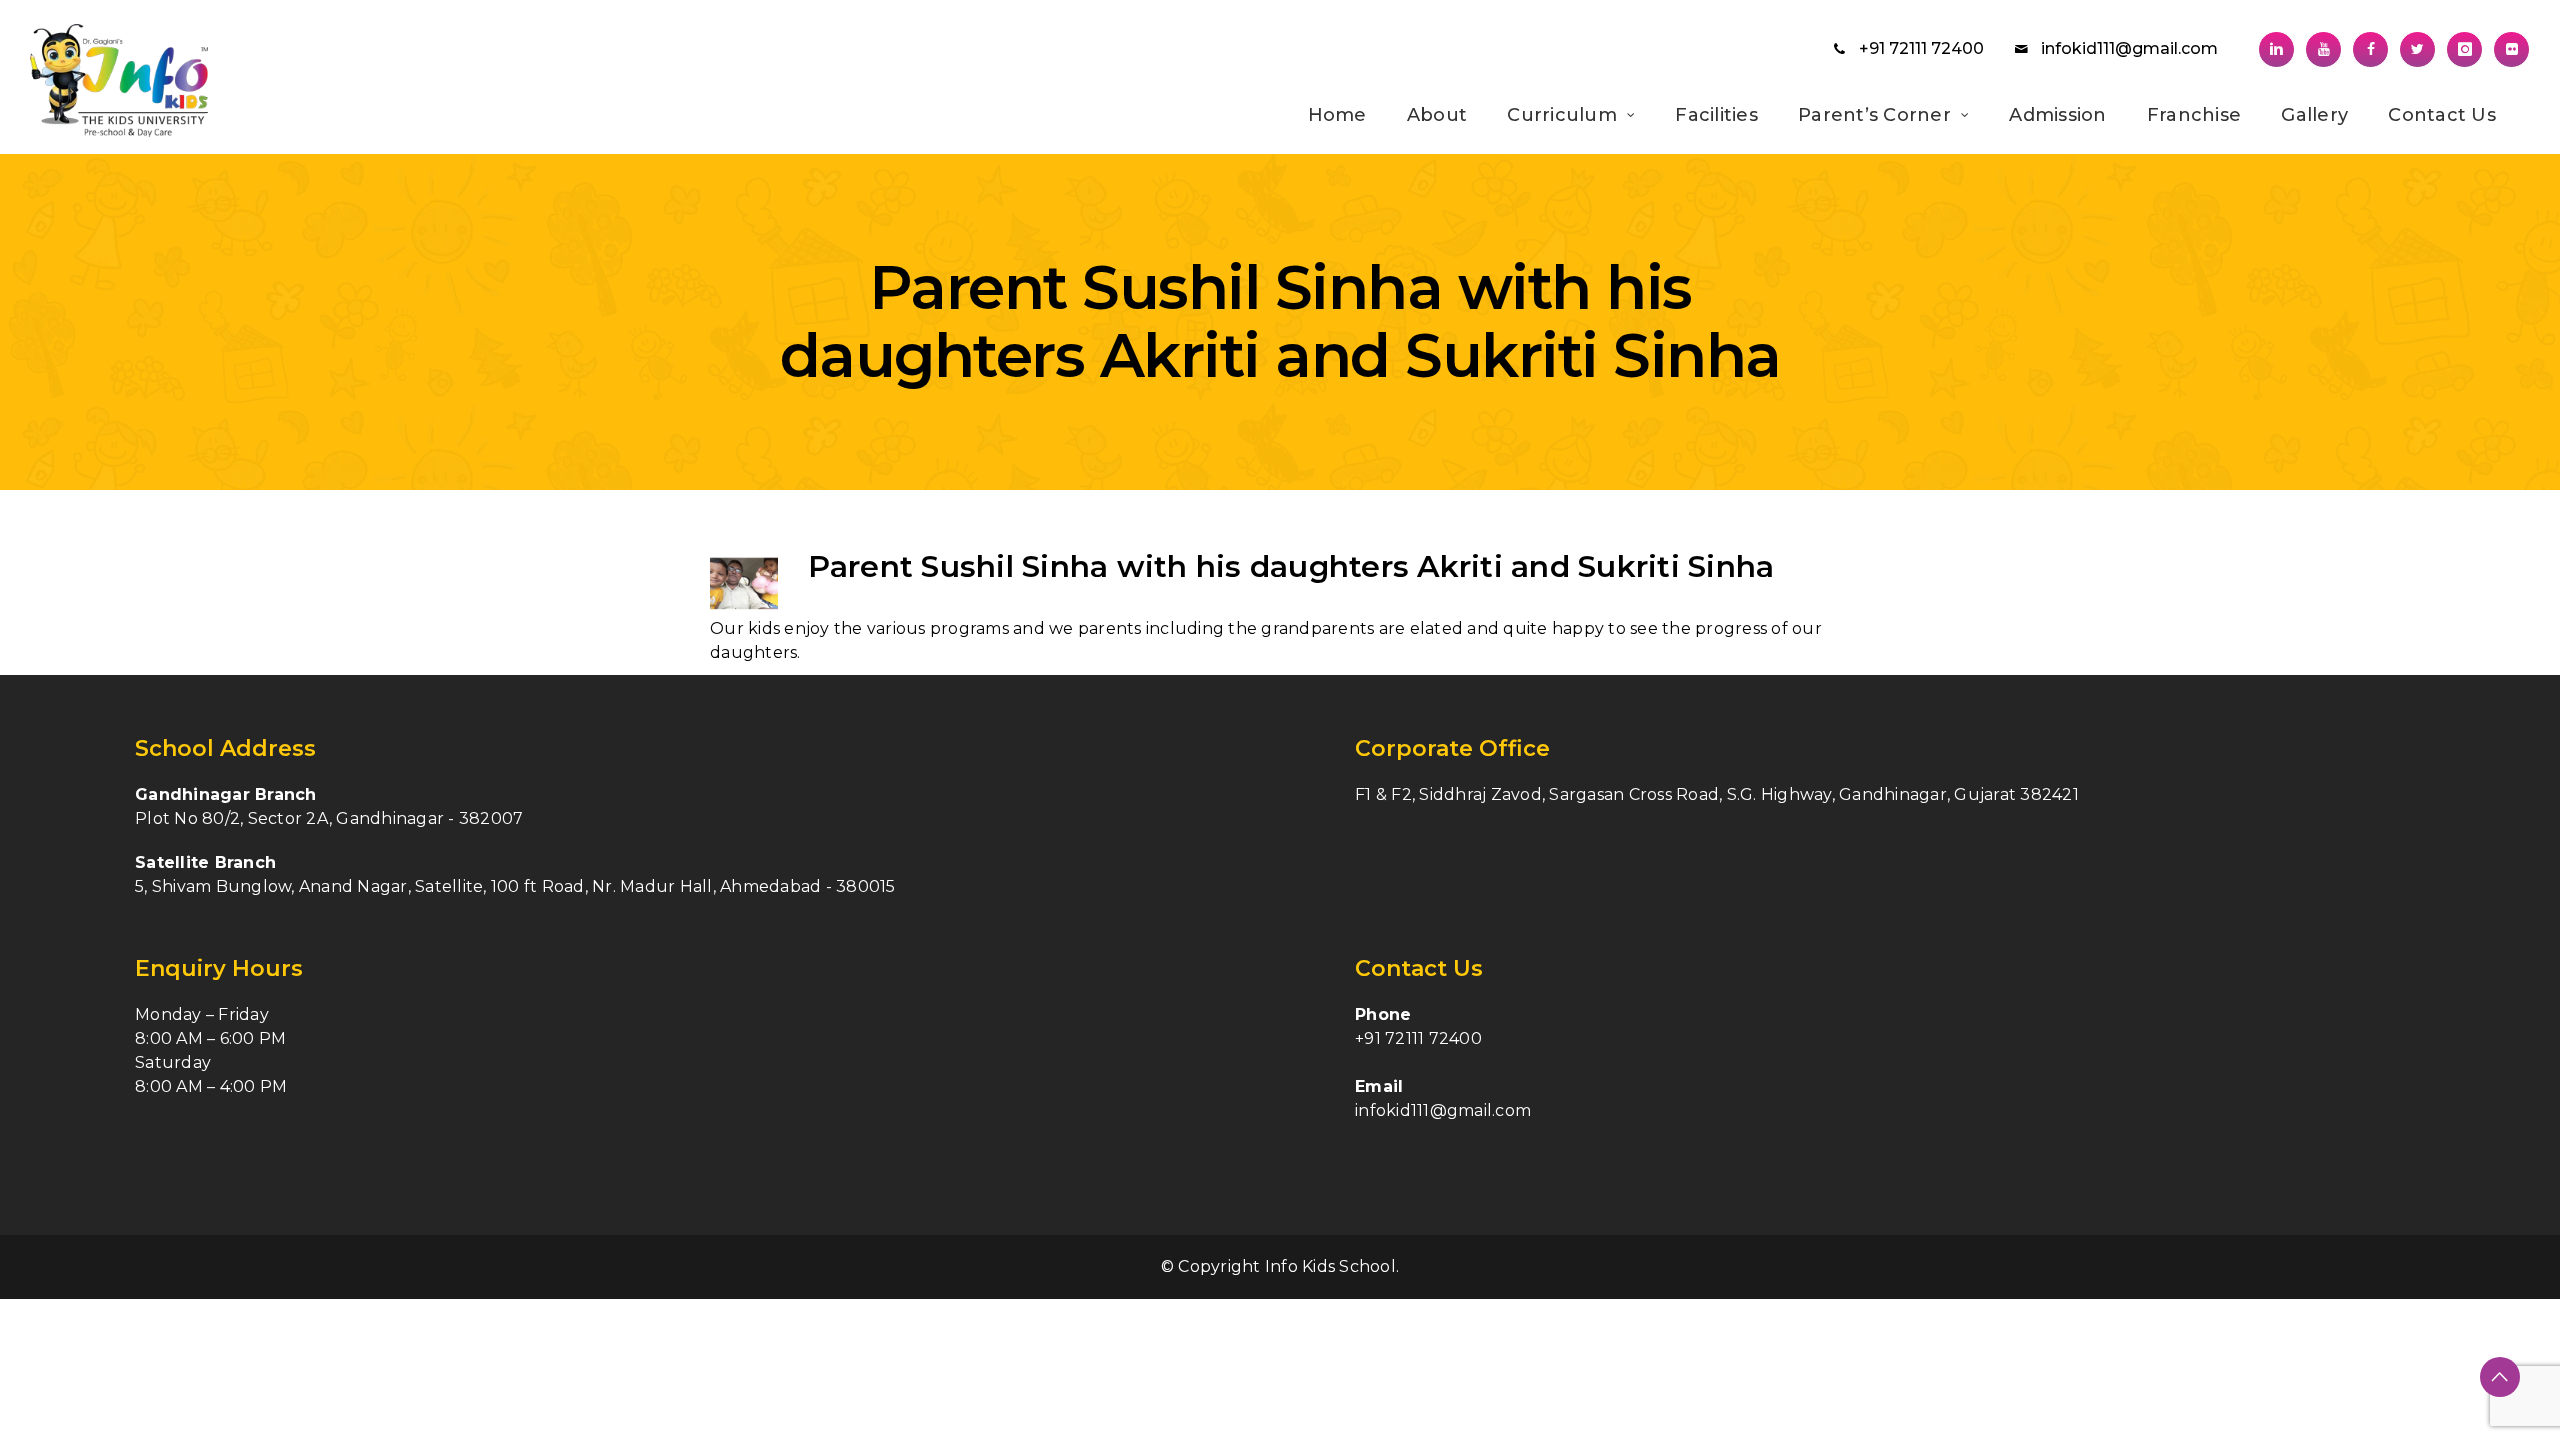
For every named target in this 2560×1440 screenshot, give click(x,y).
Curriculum (1562, 115)
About (1437, 115)
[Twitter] (2417, 49)
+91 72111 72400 (1921, 48)
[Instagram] (2464, 49)
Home (1337, 115)
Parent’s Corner (1874, 115)
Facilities (1716, 115)
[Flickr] (2511, 49)
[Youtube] (2323, 49)
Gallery (2314, 115)
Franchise (2194, 115)
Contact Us (2442, 115)
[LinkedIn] (2276, 49)
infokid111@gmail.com (2129, 48)
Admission (2057, 115)
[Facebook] (2370, 49)
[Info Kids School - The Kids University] (148, 80)
